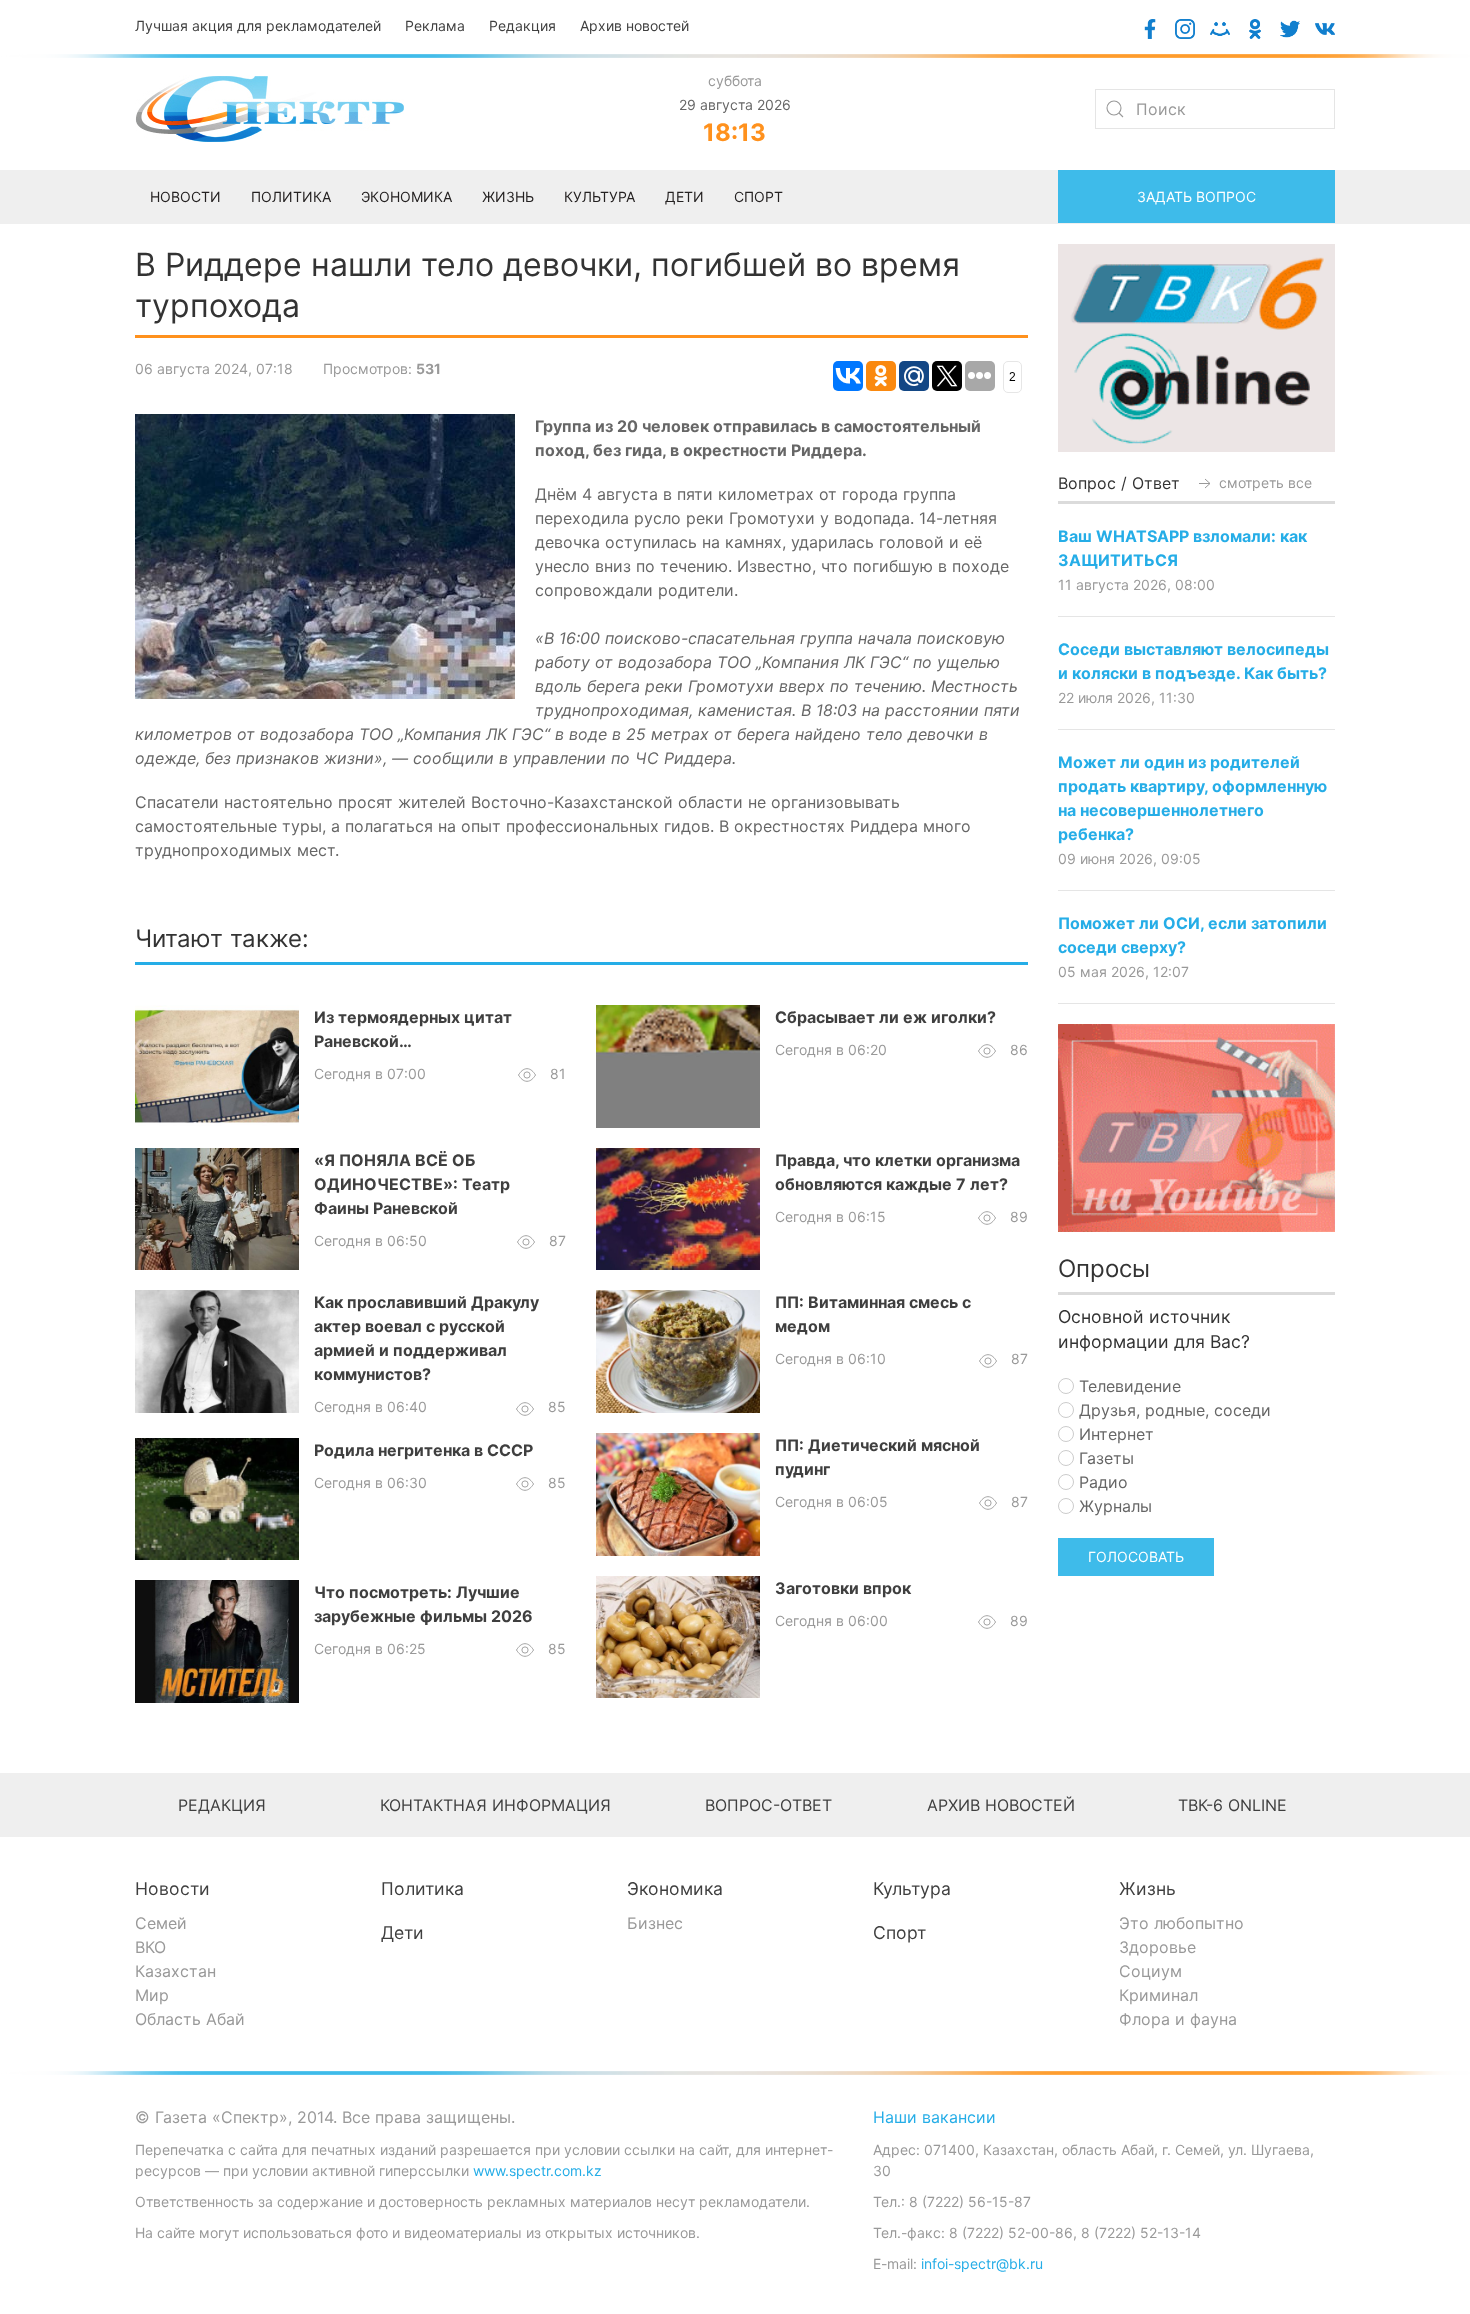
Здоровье (1157, 1947)
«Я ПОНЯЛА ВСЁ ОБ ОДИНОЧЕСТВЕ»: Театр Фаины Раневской (412, 1184)
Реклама (435, 25)
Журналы (1113, 1506)
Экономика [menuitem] (406, 196)
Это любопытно (1181, 1923)
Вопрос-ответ (768, 1805)
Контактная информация (495, 1805)
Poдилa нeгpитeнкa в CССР (423, 1450)
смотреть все (1263, 482)
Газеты (1104, 1458)
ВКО (150, 1947)
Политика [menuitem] (291, 196)
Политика (422, 1888)
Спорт (899, 1932)
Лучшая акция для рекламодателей (258, 25)
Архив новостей (634, 25)
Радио (1101, 1482)
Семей (161, 1923)
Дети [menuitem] (684, 196)
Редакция (522, 25)
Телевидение (1127, 1386)
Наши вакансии (934, 2117)
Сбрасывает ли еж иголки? (885, 1017)
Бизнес (655, 1923)
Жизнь (1147, 1888)
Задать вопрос (1196, 196)
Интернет (1114, 1434)
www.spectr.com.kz (537, 2170)
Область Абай (190, 2019)
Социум (1150, 1971)
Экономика (675, 1888)
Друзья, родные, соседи (1172, 1410)
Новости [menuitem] (185, 196)
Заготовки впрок (843, 1588)
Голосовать (1136, 1556)
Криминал (1158, 1995)
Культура (912, 1888)
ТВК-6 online (1232, 1805)
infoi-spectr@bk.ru (982, 2263)
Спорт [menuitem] (758, 196)
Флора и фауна (1178, 2019)
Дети (402, 1932)
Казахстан (175, 1971)
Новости (172, 1888)
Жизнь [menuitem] (508, 196)
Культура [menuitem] (599, 196)
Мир (152, 1995)
